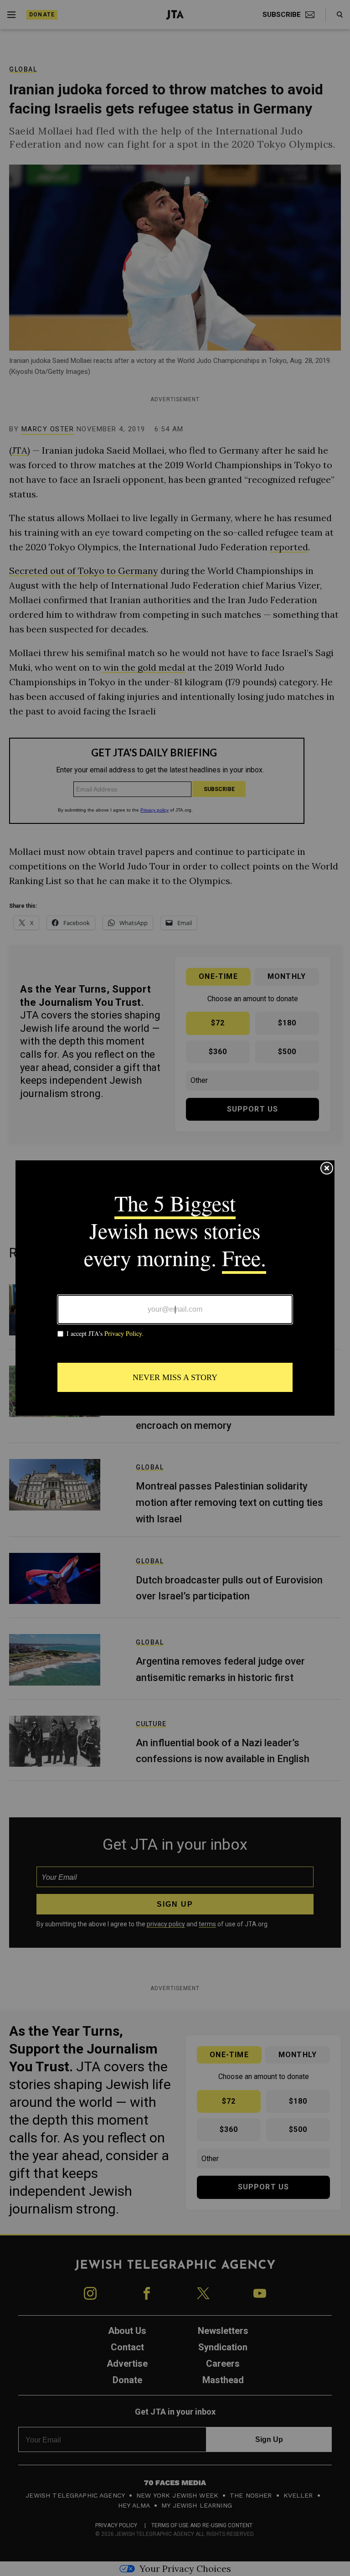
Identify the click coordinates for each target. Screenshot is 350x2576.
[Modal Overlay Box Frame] (175, 1288)
